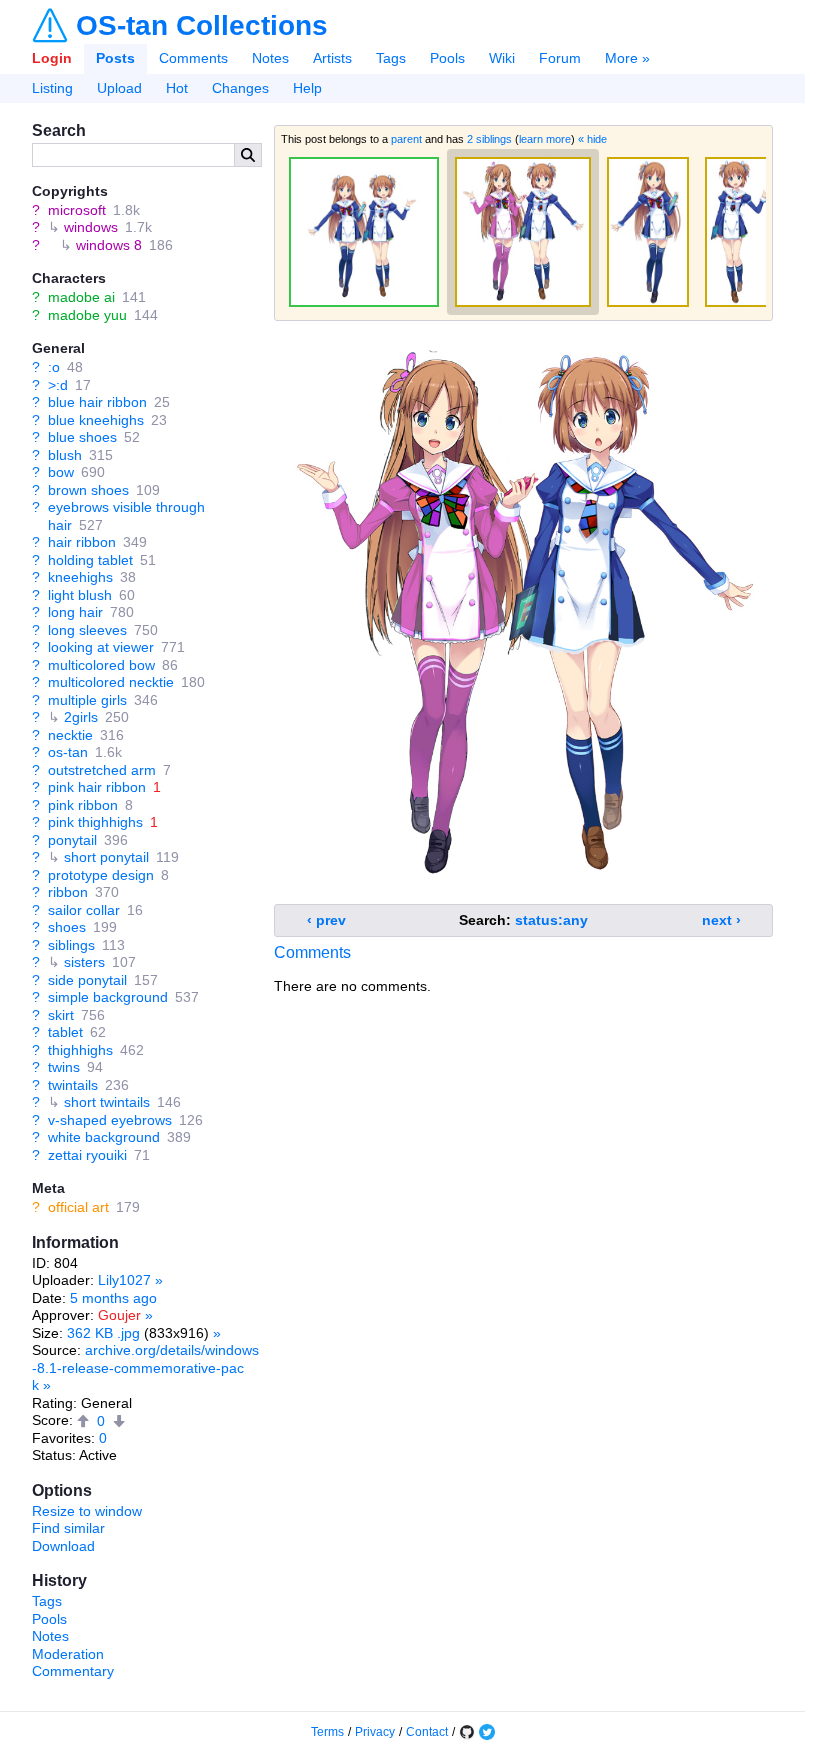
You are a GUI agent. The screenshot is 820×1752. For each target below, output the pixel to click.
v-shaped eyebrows (110, 1120)
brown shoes (88, 490)
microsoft (77, 210)
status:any (551, 920)
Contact (427, 1732)
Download (63, 1546)
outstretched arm (102, 770)
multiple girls (87, 700)
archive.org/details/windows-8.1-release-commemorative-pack (145, 1367)
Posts (115, 58)
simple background (108, 997)
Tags (391, 58)
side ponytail (87, 980)
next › (721, 920)
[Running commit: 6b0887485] (467, 1732)
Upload (119, 88)
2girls (81, 717)
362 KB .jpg (103, 1333)
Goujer (119, 1315)
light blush (80, 595)
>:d (58, 385)
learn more (545, 139)
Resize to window (87, 1511)
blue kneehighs (96, 420)
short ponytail (106, 857)
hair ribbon (82, 542)
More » (627, 58)
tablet (65, 1032)
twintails (73, 1085)
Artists (332, 58)
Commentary (73, 1671)
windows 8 (109, 245)
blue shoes (82, 437)
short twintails (107, 1102)
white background (104, 1137)
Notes (270, 58)
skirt (61, 1015)
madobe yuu (87, 315)
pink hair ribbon (97, 787)
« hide (592, 139)
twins (64, 1067)
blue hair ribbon (97, 402)
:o (54, 367)
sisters (84, 962)
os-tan (68, 752)
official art (78, 1207)
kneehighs (80, 577)
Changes (240, 88)
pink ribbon (83, 805)
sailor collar (84, 910)
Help (307, 88)
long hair (75, 612)
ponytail (72, 840)
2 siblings (489, 139)
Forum (560, 58)
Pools (447, 58)
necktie (70, 735)
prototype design (101, 875)
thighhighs (80, 1050)
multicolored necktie (111, 682)
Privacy (375, 1732)
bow (61, 472)
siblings (71, 945)
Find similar (68, 1528)
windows (91, 227)
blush (65, 455)
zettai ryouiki (87, 1155)
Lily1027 (124, 1280)
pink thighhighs (95, 822)
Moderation (68, 1654)
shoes (67, 927)
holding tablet (90, 560)
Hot (177, 88)
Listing (52, 88)
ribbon (68, 892)
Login (52, 58)
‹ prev (326, 920)
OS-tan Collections (202, 26)
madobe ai (81, 297)
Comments (193, 58)
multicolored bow (101, 665)
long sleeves (87, 630)
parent (406, 139)
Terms (327, 1732)
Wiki (502, 58)
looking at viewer (101, 647)
